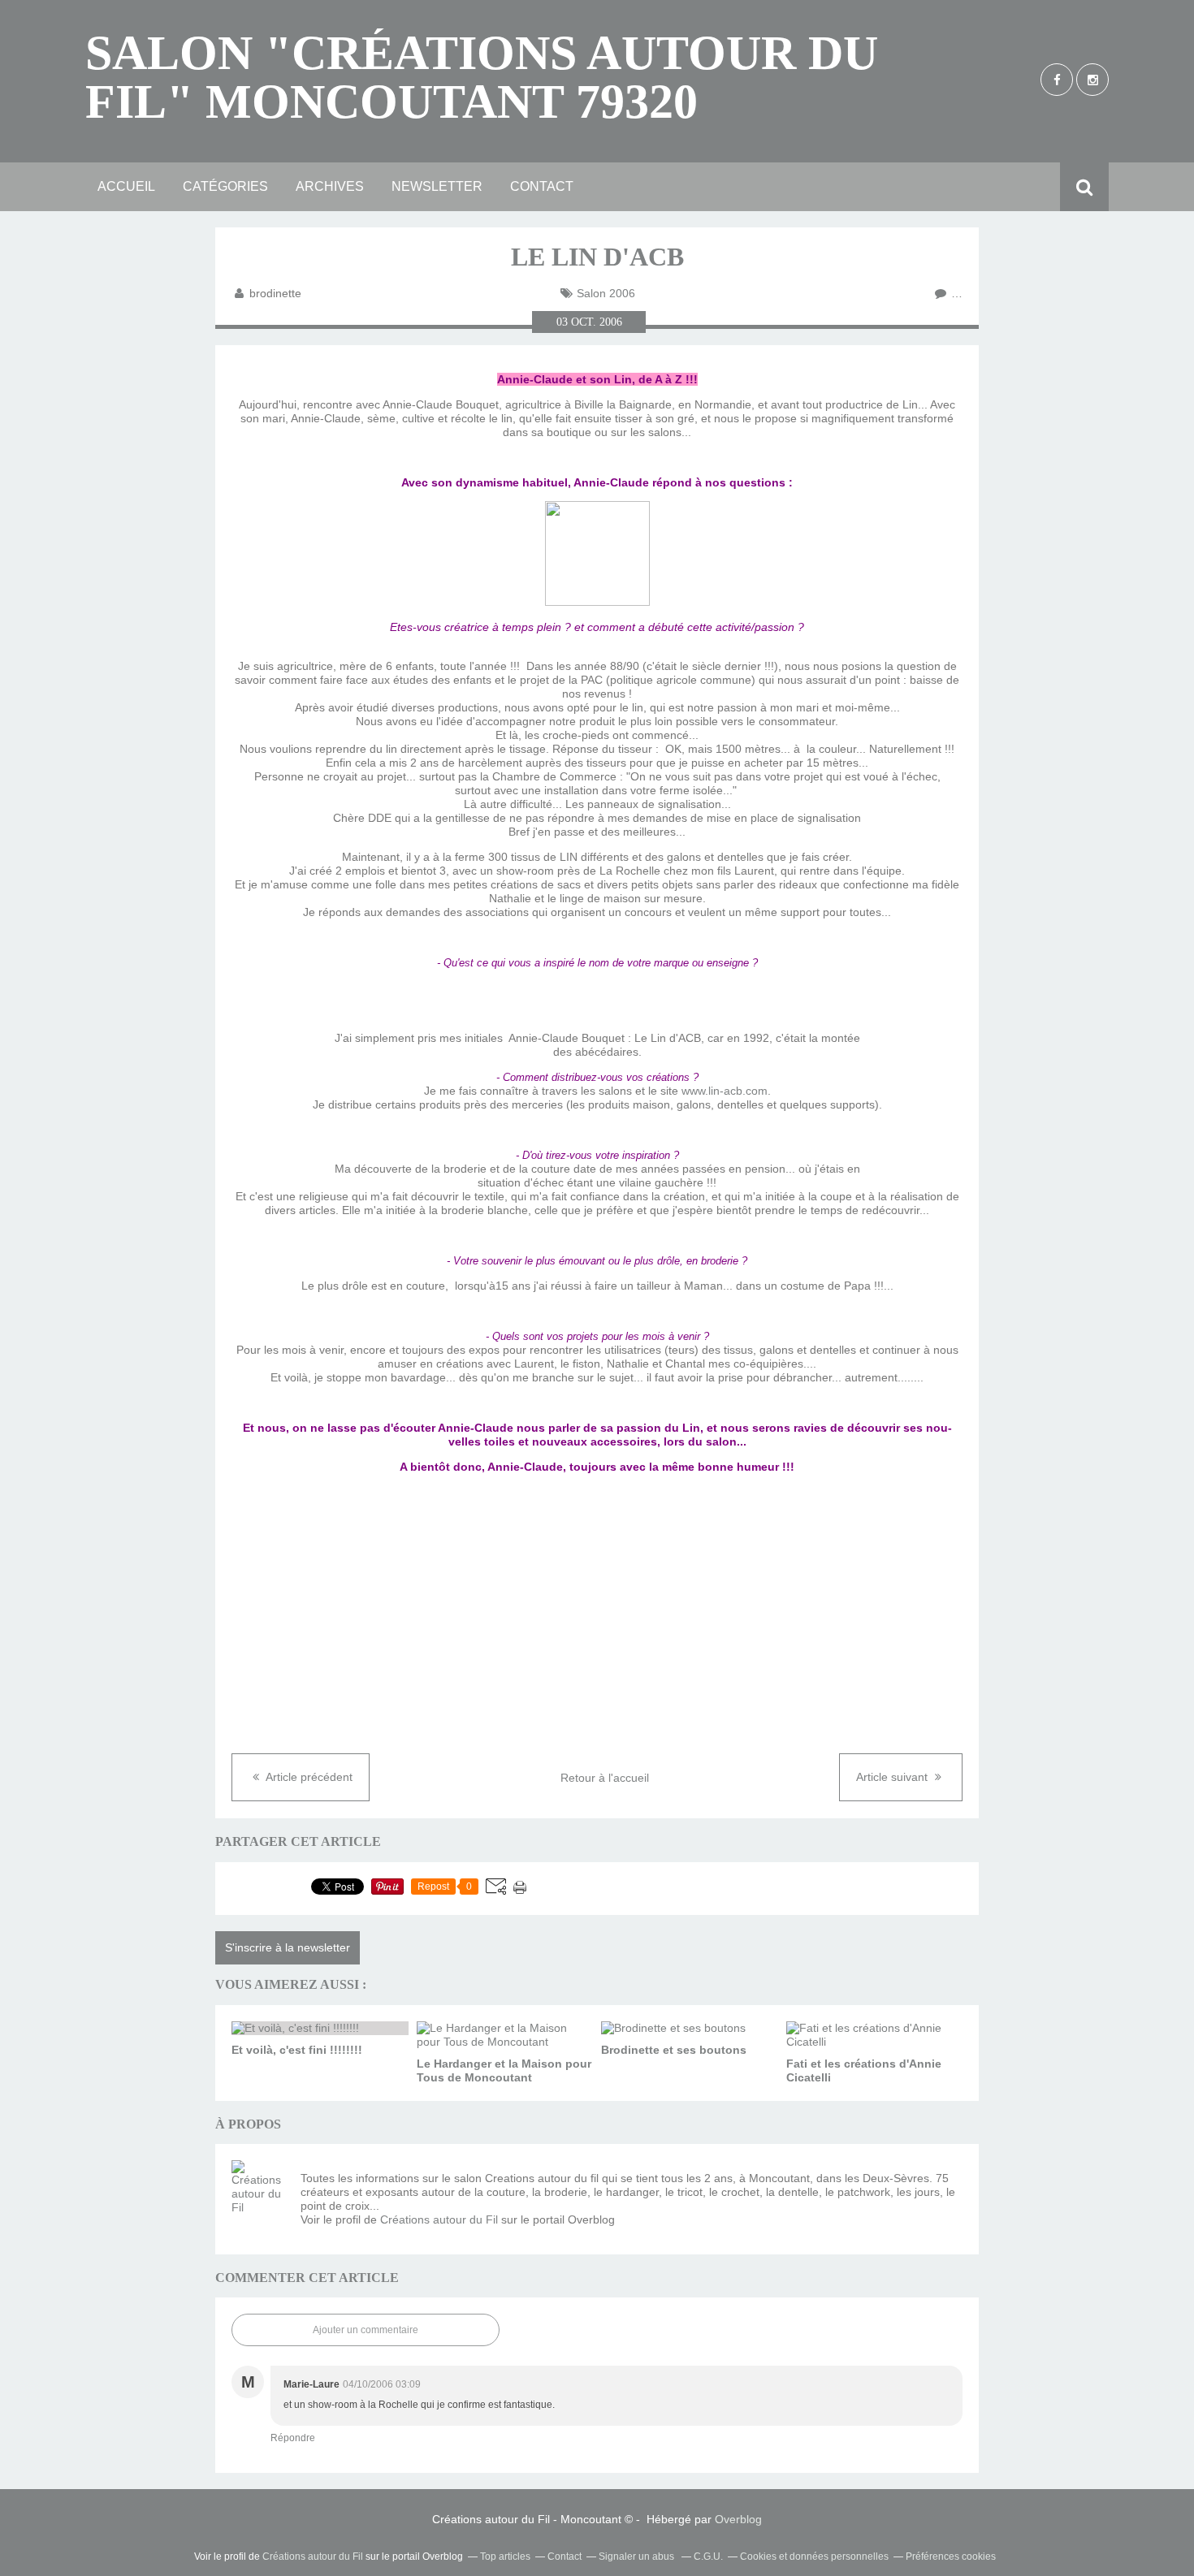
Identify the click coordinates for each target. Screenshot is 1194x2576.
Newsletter (437, 186)
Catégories (225, 186)
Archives (330, 186)
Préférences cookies (951, 2557)
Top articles (505, 2557)
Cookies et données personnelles (814, 2557)
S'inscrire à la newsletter (288, 1947)
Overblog (738, 2519)
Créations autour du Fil (439, 2219)
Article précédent (308, 1777)
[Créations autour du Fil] (260, 2189)
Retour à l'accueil (605, 1778)
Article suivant (893, 1777)
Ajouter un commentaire (366, 2330)
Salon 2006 (606, 293)
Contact (542, 186)
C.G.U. (708, 2557)
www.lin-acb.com (725, 1091)
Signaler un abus (638, 2557)
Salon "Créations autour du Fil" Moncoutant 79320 (482, 77)
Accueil (126, 186)
